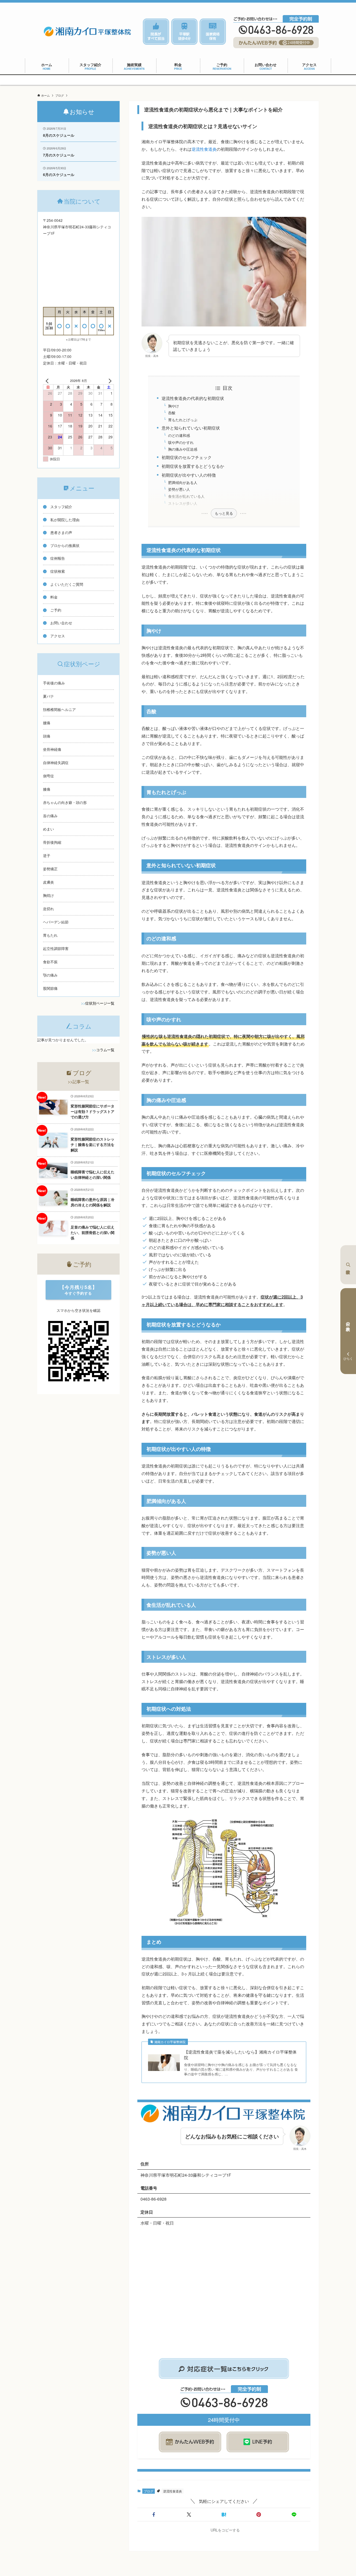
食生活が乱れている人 (186, 496)
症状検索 (348, 1265)
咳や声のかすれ (181, 442)
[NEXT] (109, 381)
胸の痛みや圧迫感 (183, 449)
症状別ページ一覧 (100, 1003)
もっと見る (224, 513)
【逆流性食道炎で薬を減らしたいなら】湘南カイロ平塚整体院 (240, 2055)
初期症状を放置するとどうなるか (193, 466)
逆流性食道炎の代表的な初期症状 (193, 398)
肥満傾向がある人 (183, 482)
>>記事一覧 (78, 1082)
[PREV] (48, 381)
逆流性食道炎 (204, 149)
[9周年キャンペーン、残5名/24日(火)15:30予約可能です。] (178, 80)
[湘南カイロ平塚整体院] (87, 32)
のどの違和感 (179, 435)
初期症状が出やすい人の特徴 (189, 475)
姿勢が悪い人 (179, 489)
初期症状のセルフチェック (187, 457)
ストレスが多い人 (183, 503)
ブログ (149, 2491)
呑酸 (172, 412)
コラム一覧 (105, 1050)
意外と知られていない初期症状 (191, 428)
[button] (154, 2515)
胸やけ (174, 406)
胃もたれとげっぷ (183, 420)
